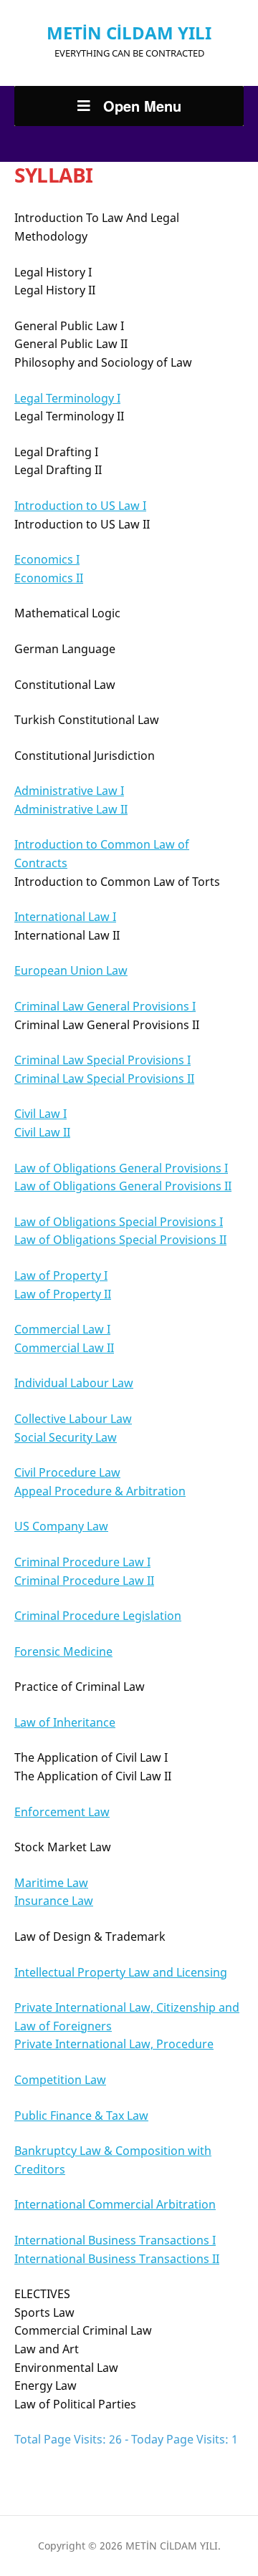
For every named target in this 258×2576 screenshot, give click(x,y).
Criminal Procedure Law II (84, 1581)
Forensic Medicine (63, 1651)
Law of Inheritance (65, 1722)
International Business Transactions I (115, 2240)
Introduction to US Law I (80, 506)
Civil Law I (40, 1114)
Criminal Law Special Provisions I (102, 1060)
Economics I (47, 559)
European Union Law (71, 970)
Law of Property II (63, 1294)
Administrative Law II (71, 809)
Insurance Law (54, 1901)
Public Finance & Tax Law (81, 2116)
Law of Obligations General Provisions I (121, 1168)
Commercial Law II (64, 1348)
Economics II (49, 578)
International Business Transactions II (117, 2259)
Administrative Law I (69, 791)
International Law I (65, 917)
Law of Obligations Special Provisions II (120, 1240)
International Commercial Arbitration (115, 2204)
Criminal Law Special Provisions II (104, 1079)
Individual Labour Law (74, 1383)
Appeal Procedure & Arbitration (100, 1491)
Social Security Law (66, 1437)
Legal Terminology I (67, 398)
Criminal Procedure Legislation (98, 1616)
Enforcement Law (62, 1812)
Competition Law (60, 2080)
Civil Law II (42, 1132)
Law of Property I (61, 1275)
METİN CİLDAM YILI (129, 33)
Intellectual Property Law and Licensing (121, 1972)
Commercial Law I (62, 1329)
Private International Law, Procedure (114, 2044)
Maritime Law (51, 1883)
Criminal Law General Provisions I (105, 1006)
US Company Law (61, 1526)
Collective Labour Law (73, 1419)
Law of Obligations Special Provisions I (119, 1222)
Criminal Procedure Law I (82, 1562)
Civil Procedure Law (67, 1472)
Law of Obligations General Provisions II (123, 1186)
